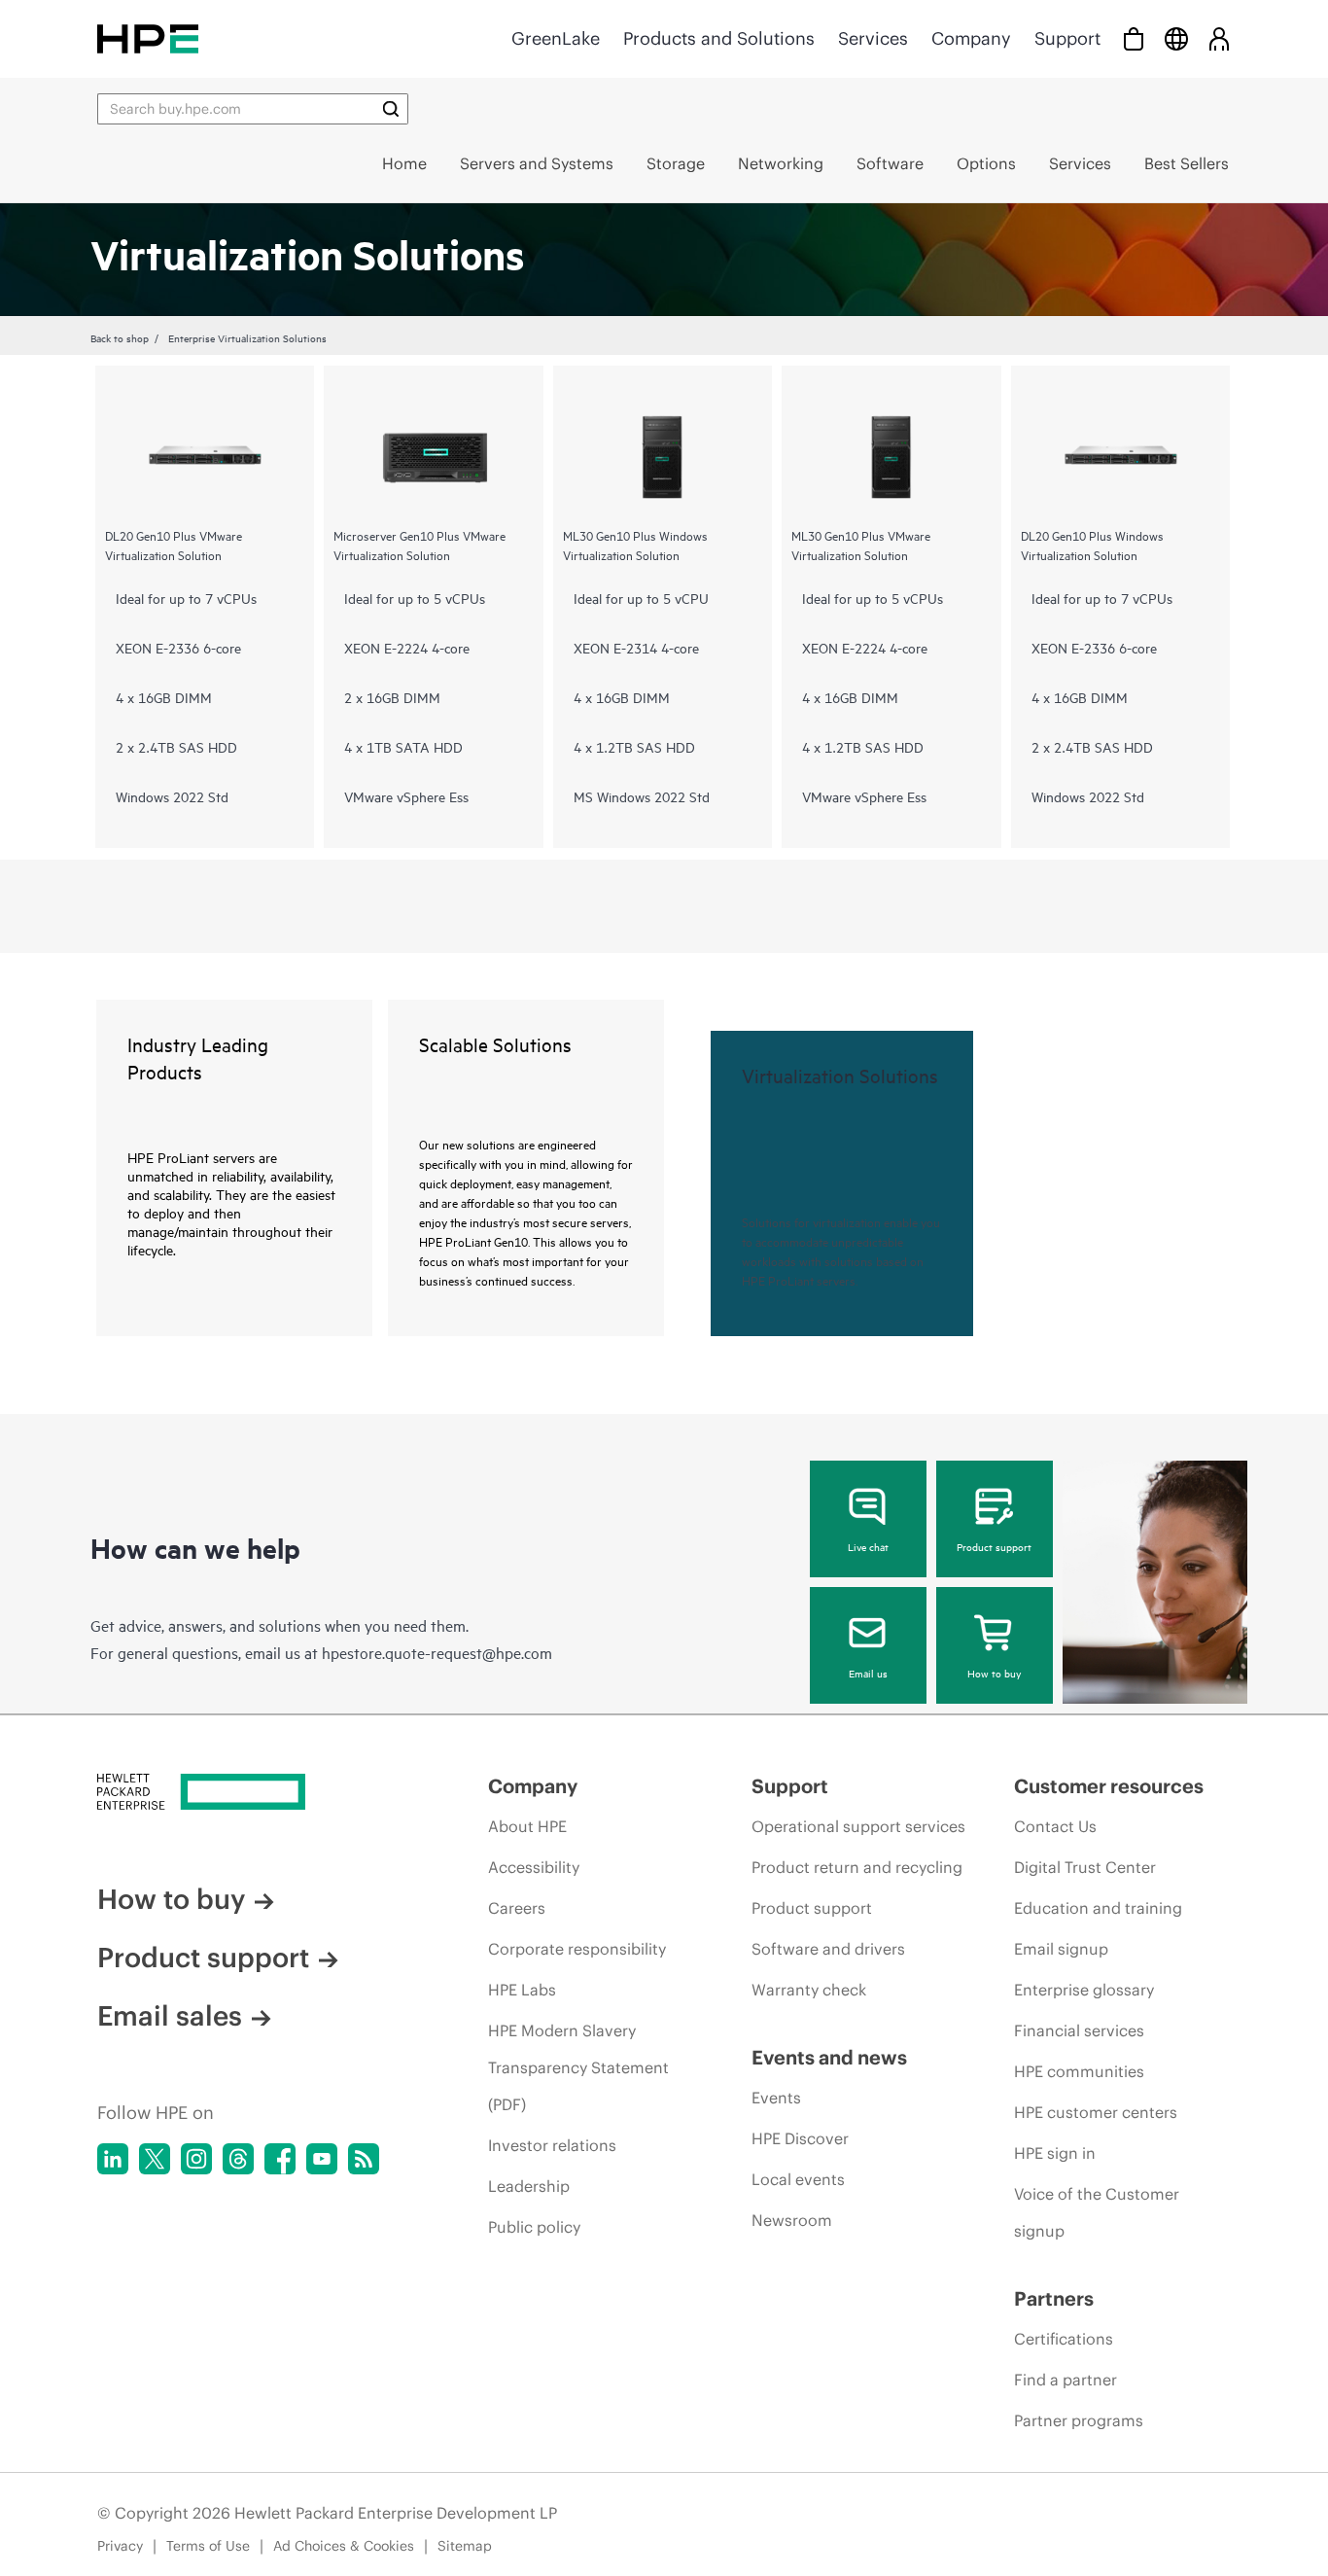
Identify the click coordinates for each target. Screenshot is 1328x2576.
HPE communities (1079, 2071)
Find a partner (1066, 2380)
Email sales (170, 2016)
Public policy (534, 2227)
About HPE (527, 1826)
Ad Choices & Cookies (344, 2546)
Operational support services (858, 1826)
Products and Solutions (719, 38)
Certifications (1064, 2339)
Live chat (868, 1546)
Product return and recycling (857, 1867)
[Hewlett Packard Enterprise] (148, 38)
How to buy (994, 1673)
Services (873, 38)
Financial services (1079, 2030)
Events (776, 2098)
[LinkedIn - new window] (113, 2159)
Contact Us (1055, 1826)
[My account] (1219, 38)
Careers (517, 1908)
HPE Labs (522, 1990)
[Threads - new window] (238, 2159)
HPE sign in (1055, 2153)
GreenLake (556, 38)
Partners (1054, 2298)
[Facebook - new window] (280, 2159)
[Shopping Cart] (1134, 38)
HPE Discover (800, 2138)
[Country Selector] (1176, 38)
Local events (798, 2179)
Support (1067, 38)
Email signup (1061, 1949)
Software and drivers (828, 1949)
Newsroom (792, 2220)
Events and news (829, 2057)
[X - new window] (155, 2159)
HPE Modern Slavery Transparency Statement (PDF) (578, 2067)
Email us (868, 1673)
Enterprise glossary (1084, 1990)
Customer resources (1109, 1786)
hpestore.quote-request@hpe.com (437, 1652)
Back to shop (120, 337)
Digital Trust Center (1085, 1867)
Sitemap (465, 2546)
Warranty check (809, 1990)
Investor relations (552, 2145)
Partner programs (1079, 2420)
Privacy (120, 2546)
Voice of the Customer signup (1097, 2212)
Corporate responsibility (577, 1949)
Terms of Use (208, 2546)
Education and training (1098, 1908)
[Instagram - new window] (196, 2159)
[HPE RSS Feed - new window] (364, 2159)
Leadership (529, 2186)
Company (971, 38)
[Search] (391, 109)
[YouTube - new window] (322, 2159)
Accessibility (534, 1867)
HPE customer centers (1096, 2112)
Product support (994, 1546)
